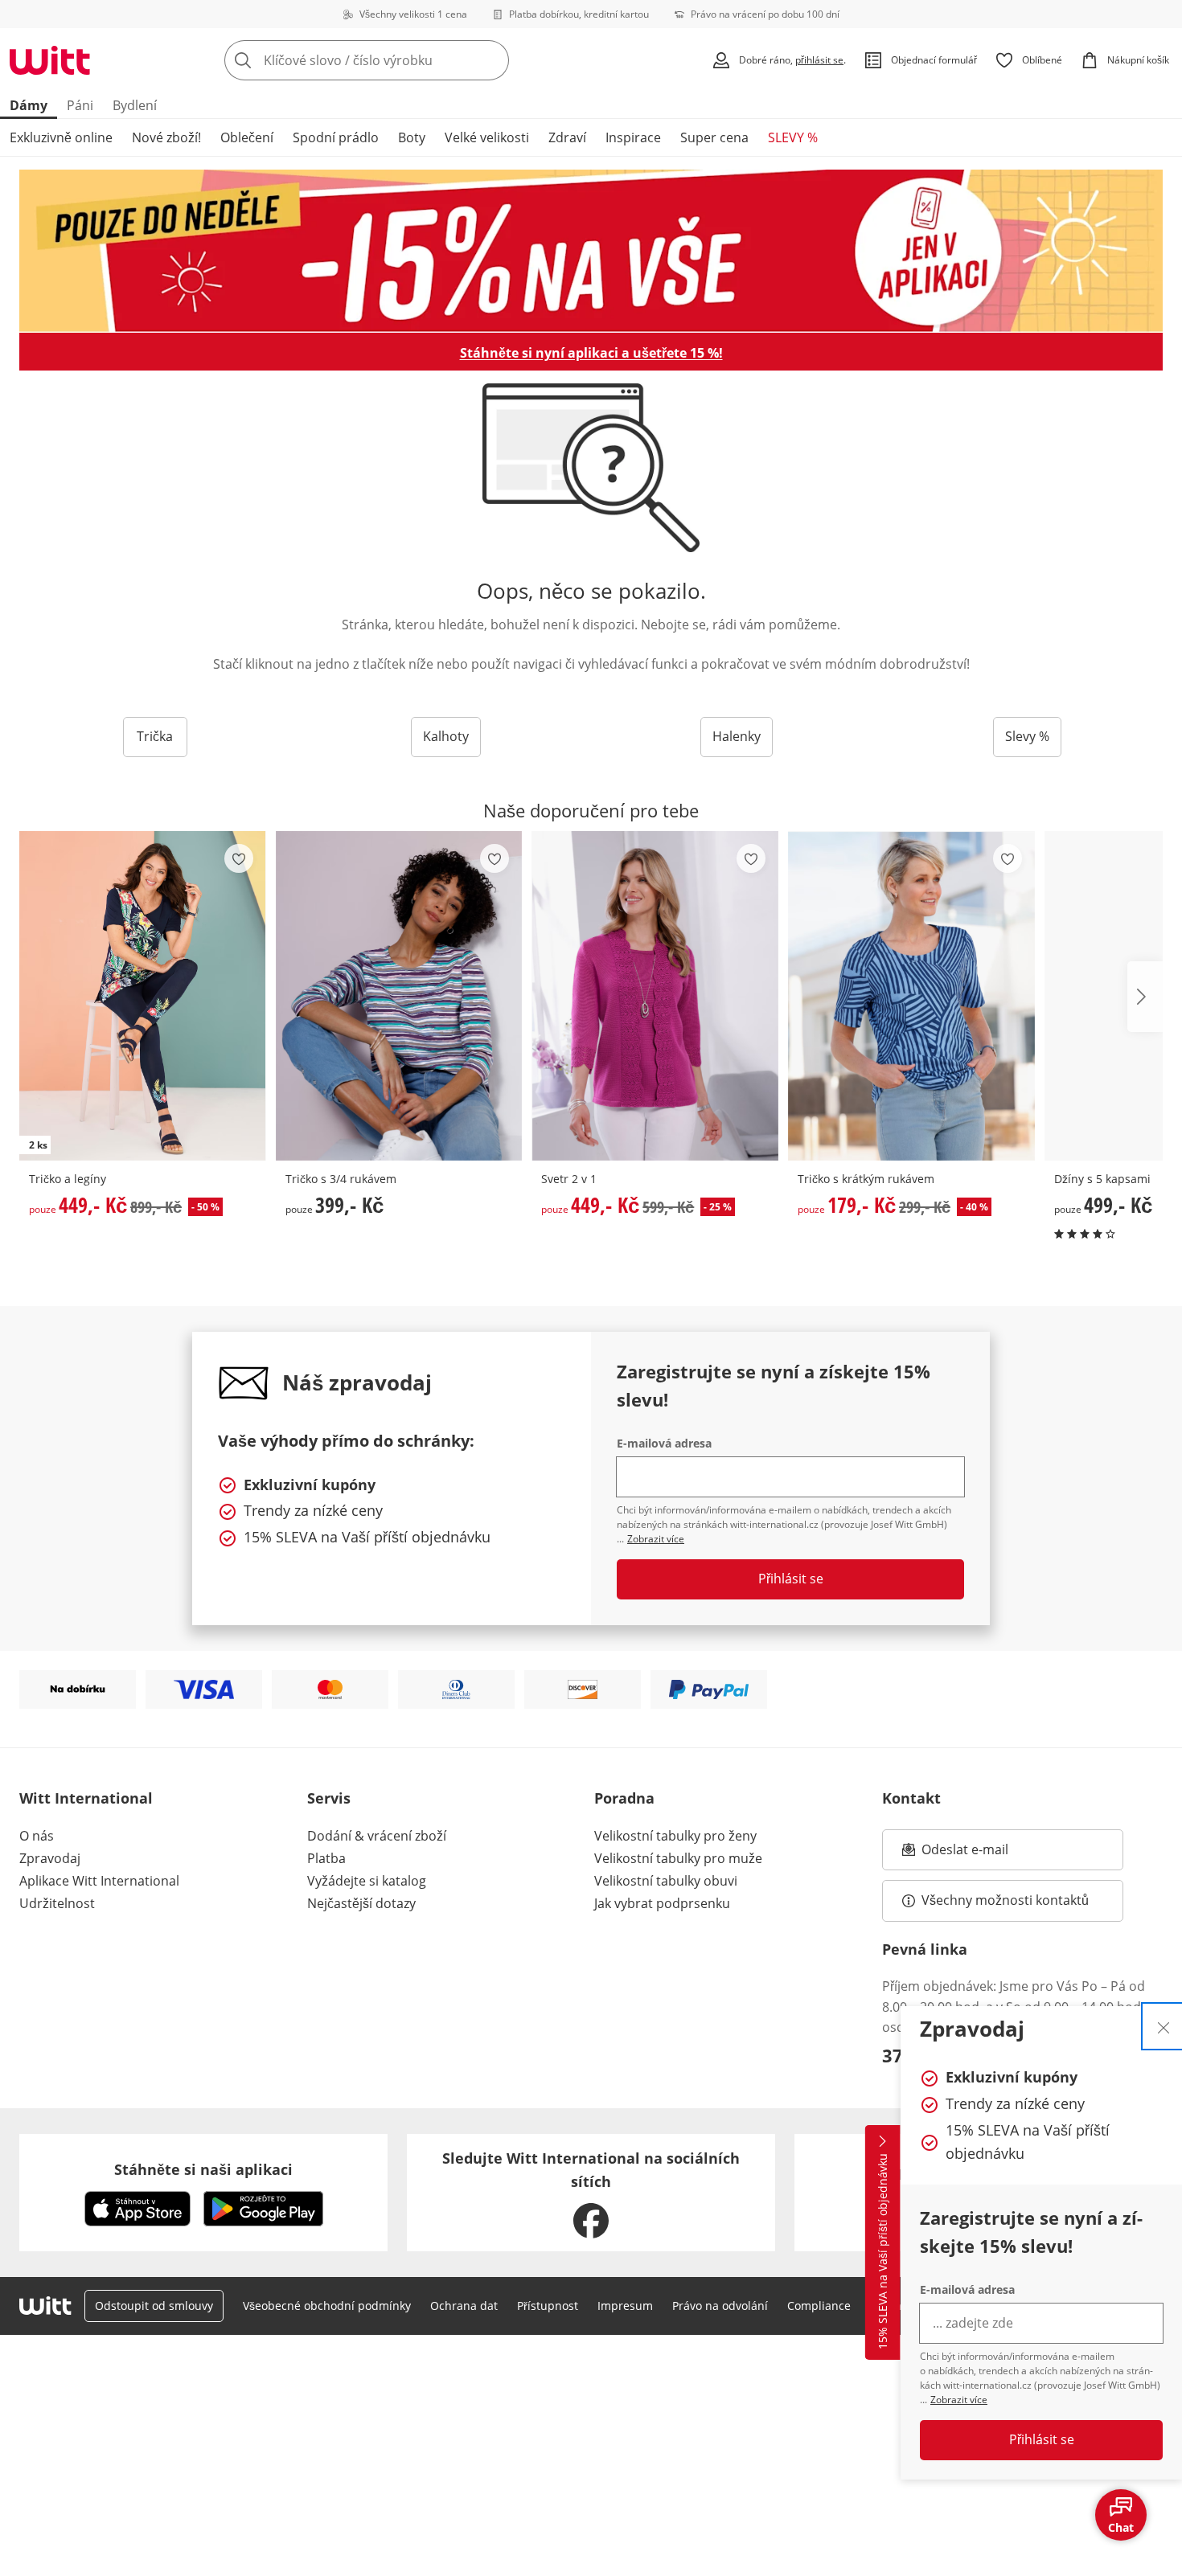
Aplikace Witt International (99, 1881)
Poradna (624, 1798)
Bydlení (135, 105)
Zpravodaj (50, 1858)
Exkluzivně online (61, 137)
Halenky (737, 736)
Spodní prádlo (336, 137)
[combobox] (402, 60)
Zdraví (567, 137)
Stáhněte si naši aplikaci (203, 2169)
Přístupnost (548, 2306)
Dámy (29, 105)
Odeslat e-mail (985, 1854)
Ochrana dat (464, 2306)
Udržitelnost (57, 1903)
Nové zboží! (166, 137)
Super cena (714, 137)
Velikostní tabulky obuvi (666, 1881)
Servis (329, 1798)
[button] (1145, 997)
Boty (412, 137)
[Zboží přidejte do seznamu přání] (239, 858)
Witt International (86, 1798)
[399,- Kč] (399, 996)
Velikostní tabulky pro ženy (675, 1836)
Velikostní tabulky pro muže (678, 1858)
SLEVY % (793, 137)
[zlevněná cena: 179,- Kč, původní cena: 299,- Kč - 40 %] (911, 996)
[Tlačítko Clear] (492, 60)
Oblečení (247, 137)
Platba (326, 1858)
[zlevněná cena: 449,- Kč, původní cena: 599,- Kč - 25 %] (655, 996)
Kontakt (911, 1798)
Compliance (819, 2306)
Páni (80, 105)
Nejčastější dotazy (361, 1903)
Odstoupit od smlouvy (154, 2306)
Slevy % (1027, 736)
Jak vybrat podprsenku (662, 1903)
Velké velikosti (487, 137)
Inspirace (633, 137)
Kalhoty (446, 736)
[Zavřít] (1164, 2026)
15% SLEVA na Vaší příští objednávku (882, 2252)
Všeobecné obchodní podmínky (327, 2306)
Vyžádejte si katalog (367, 1881)
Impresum (625, 2306)
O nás (37, 1836)
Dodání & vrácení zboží (377, 1836)
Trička (155, 736)
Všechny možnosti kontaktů (1005, 1900)
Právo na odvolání (720, 2306)
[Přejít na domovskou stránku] (50, 60)
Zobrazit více (959, 2400)
